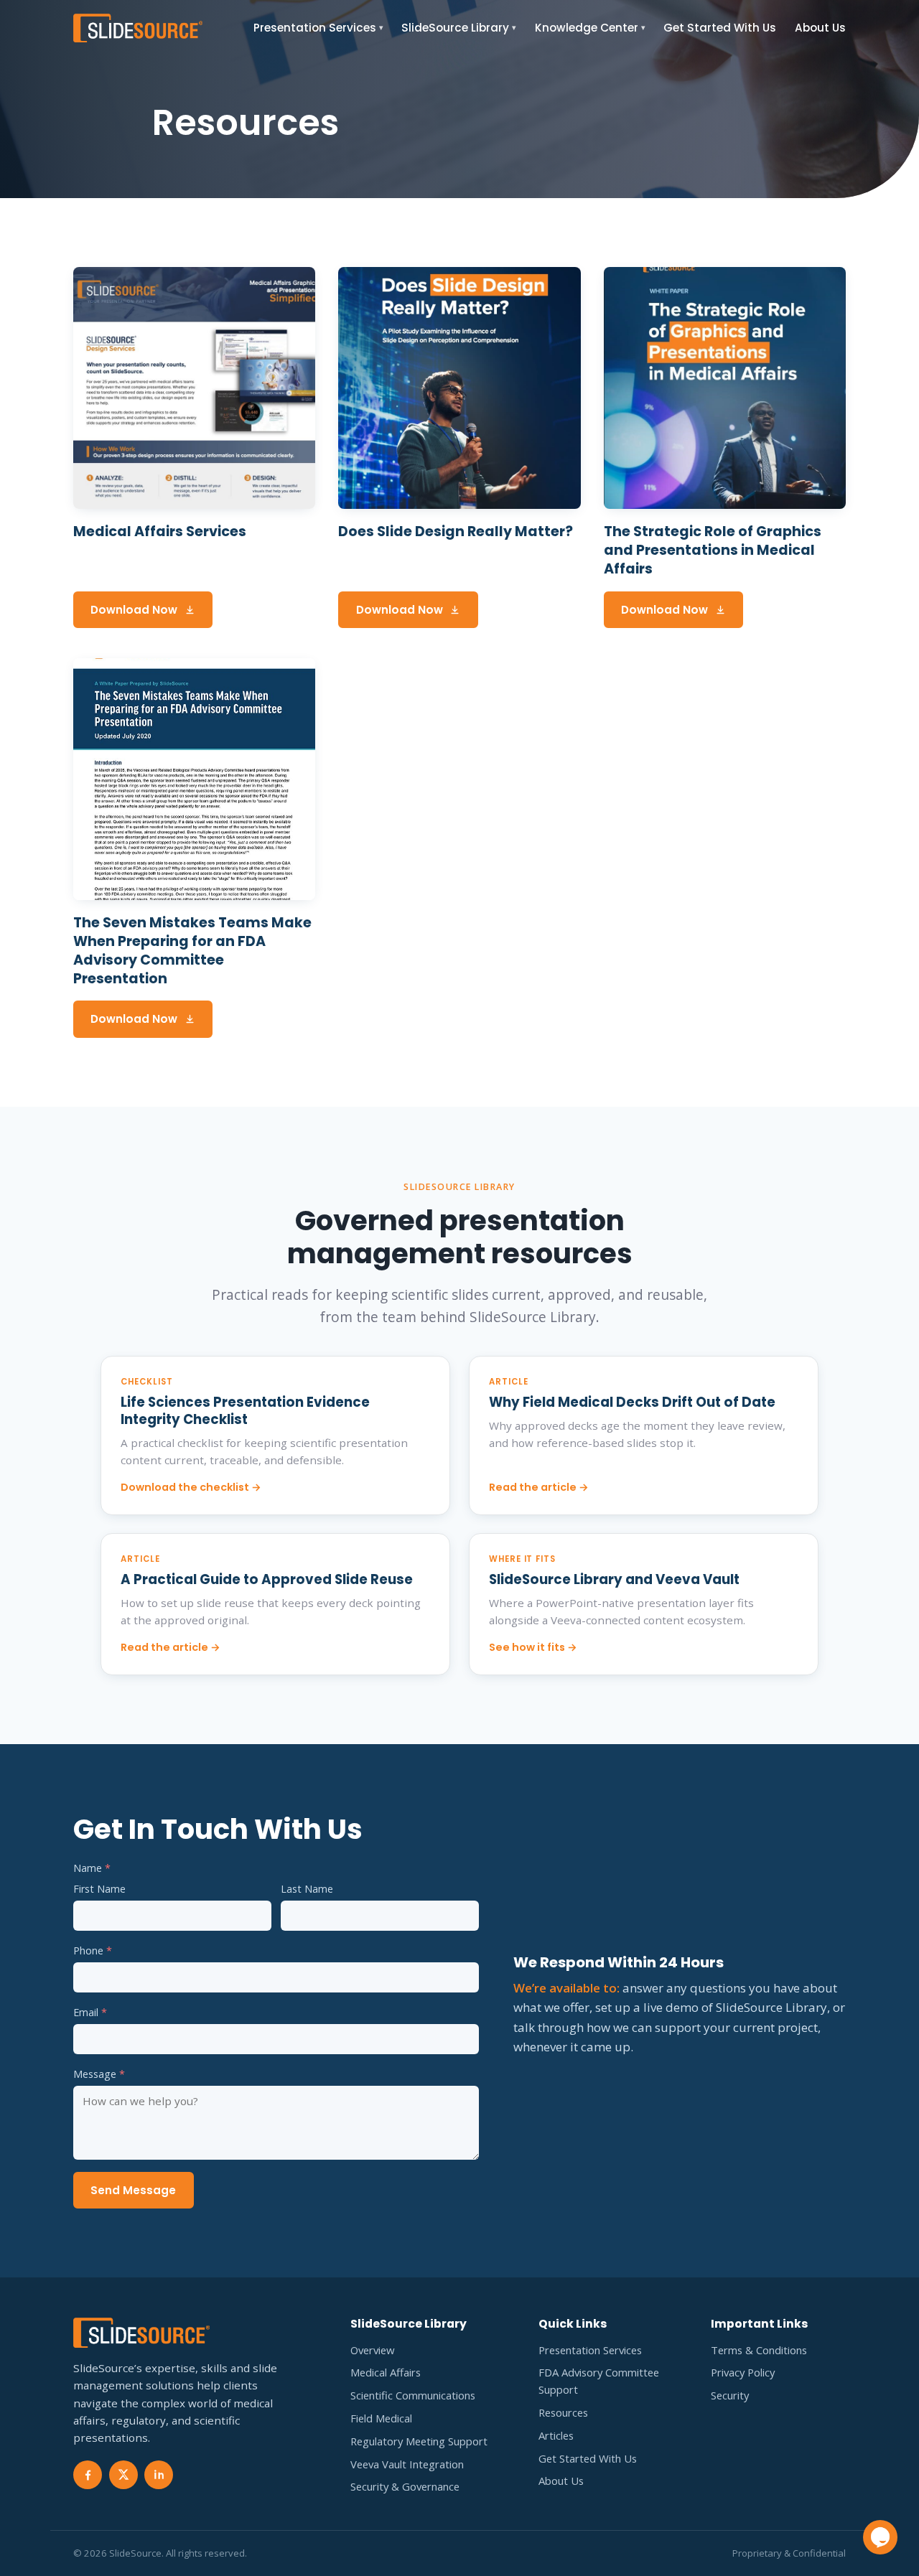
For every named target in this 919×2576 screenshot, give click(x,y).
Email (90, 2012)
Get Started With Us (720, 28)
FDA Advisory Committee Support (599, 2381)
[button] (880, 2537)
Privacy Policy (743, 2372)
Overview (373, 2350)
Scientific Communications (413, 2395)
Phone (93, 1950)
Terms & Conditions (759, 2350)
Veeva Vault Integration (407, 2464)
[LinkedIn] (159, 2475)
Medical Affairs (386, 2372)
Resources (563, 2412)
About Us (820, 28)
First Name (99, 1889)
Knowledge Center (590, 28)
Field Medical (381, 2418)
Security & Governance (405, 2486)
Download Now (134, 610)
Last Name (307, 1889)
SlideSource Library (459, 28)
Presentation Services (318, 28)
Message (99, 2074)
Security (730, 2395)
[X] (123, 2475)
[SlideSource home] (138, 28)
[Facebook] (88, 2475)
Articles (556, 2435)
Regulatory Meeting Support (419, 2441)
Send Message (133, 2190)
